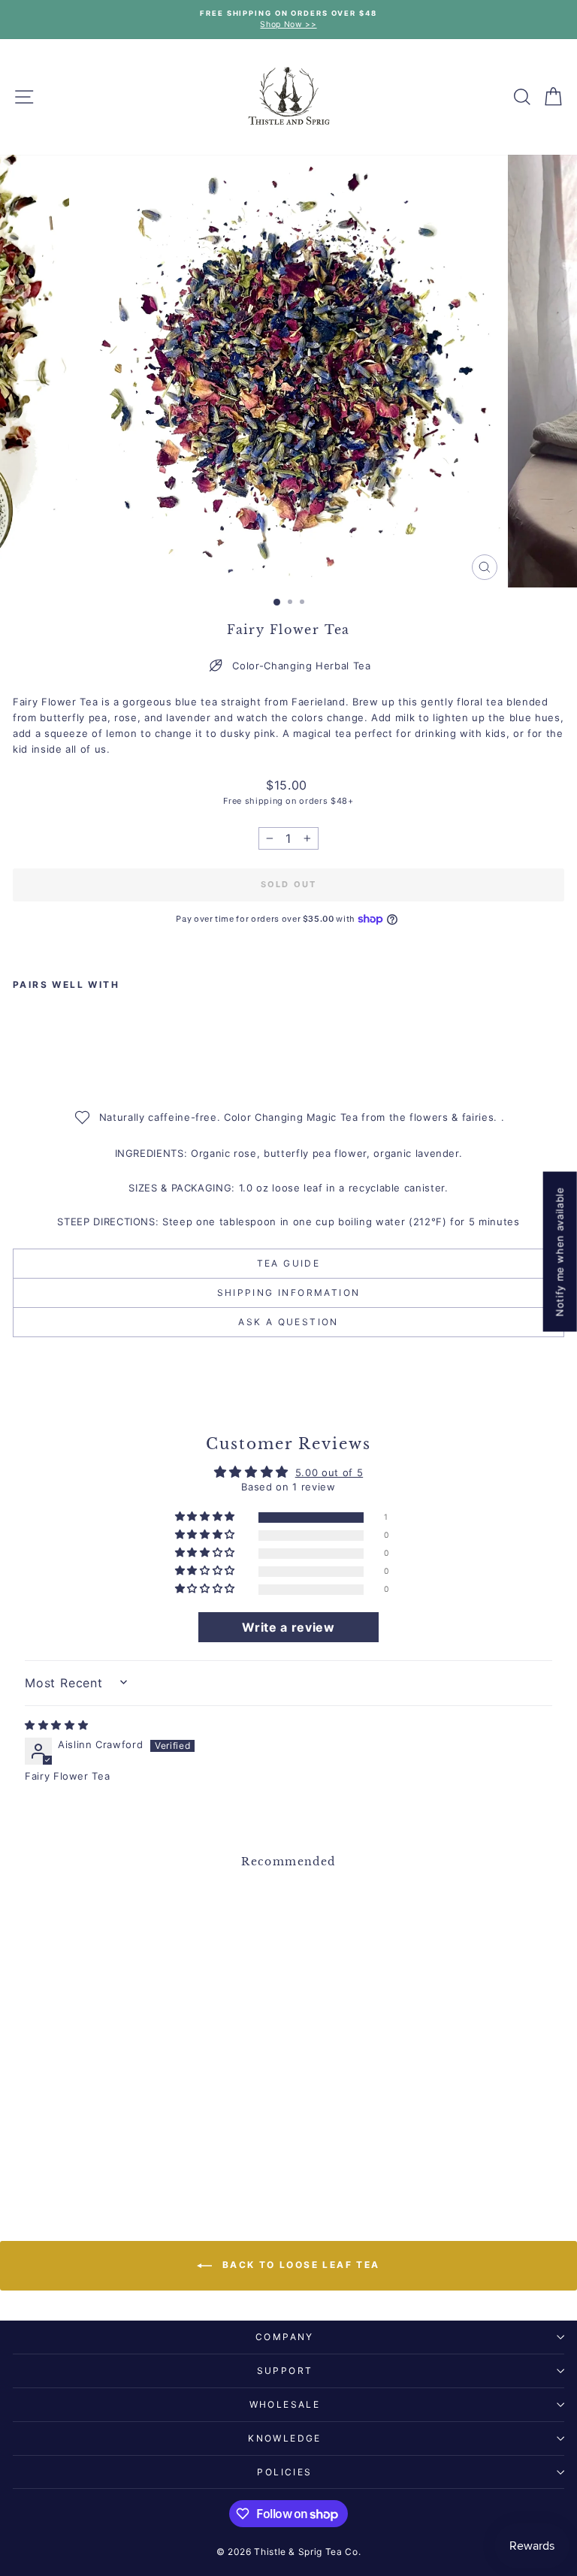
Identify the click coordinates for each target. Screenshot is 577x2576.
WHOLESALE (285, 2404)
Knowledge (285, 2438)
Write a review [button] (288, 1627)
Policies (284, 2472)
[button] (206, 1517)
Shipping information (289, 1293)
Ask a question (288, 1322)
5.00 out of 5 (329, 1472)
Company (285, 2337)
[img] (56, 1725)
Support (285, 2371)
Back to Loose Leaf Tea (299, 2265)
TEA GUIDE (289, 1263)
